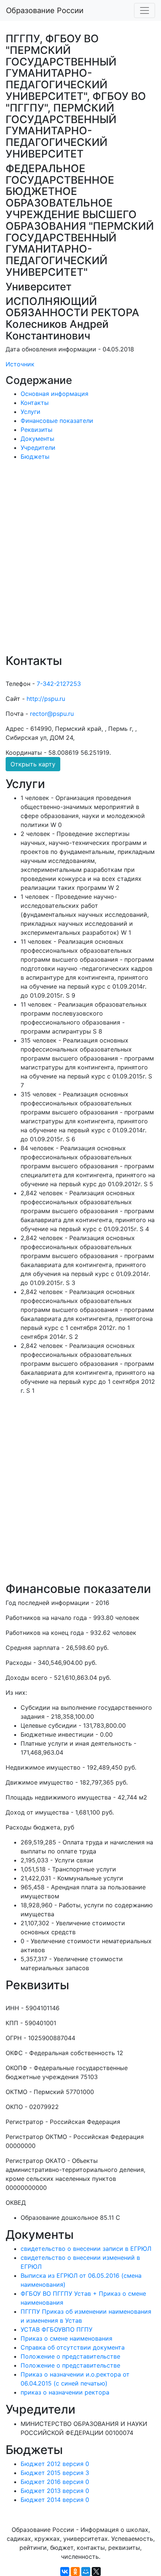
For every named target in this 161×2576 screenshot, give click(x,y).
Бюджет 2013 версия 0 (55, 2491)
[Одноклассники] (75, 2572)
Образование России (45, 10)
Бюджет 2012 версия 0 (55, 2464)
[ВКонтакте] (65, 2572)
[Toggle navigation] (145, 10)
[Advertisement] (80, 562)
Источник (20, 364)
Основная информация (54, 394)
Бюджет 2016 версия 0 (55, 2482)
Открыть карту (33, 764)
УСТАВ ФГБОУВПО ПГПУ (57, 2329)
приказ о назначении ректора (65, 2392)
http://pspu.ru (46, 699)
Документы (37, 439)
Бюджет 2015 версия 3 (55, 2473)
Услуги (31, 412)
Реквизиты (37, 430)
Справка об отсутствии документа (73, 2347)
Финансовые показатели (57, 421)
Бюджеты (35, 457)
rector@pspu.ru (52, 714)
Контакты (35, 403)
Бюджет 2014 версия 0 (55, 2500)
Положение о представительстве (70, 2356)
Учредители (38, 448)
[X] (96, 2572)
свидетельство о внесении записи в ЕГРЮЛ (86, 2249)
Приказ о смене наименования (66, 2338)
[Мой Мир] (86, 2572)
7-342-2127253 (59, 684)
